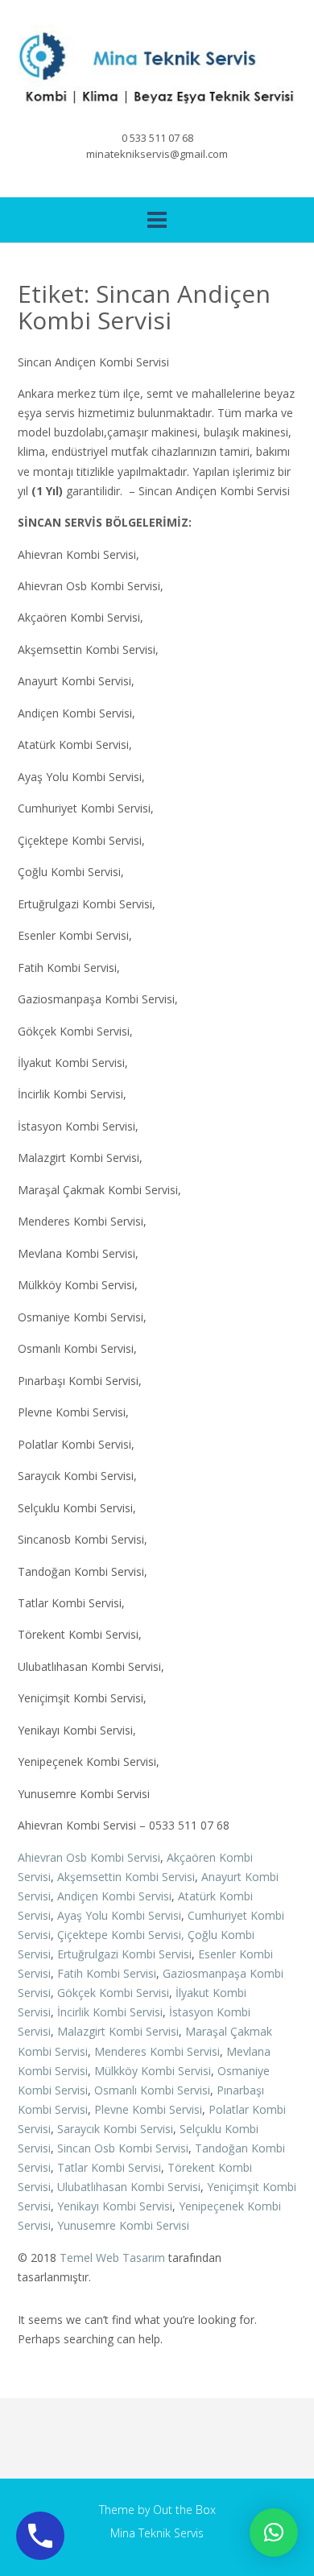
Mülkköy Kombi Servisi (153, 2071)
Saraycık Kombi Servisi (115, 2129)
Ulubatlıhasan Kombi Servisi (129, 2187)
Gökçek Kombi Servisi (113, 1993)
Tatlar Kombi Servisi (109, 2167)
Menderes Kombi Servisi (157, 2051)
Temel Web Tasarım (112, 2258)
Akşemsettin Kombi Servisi (126, 1877)
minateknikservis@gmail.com (157, 154)
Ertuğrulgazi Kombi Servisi (124, 1954)
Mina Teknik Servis (157, 2533)
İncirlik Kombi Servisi (110, 2012)
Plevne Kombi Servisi (148, 2109)
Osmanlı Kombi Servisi (152, 2090)
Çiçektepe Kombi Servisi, (121, 1935)
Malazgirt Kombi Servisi (118, 2031)
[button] (274, 2533)
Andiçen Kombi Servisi (114, 1896)
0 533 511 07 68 (157, 138)
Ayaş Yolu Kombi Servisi (119, 1915)
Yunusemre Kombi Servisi (123, 2225)
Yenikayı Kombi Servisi (115, 2206)
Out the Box (184, 2510)
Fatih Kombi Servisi (107, 1973)
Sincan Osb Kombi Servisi (123, 2148)
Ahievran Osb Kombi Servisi (89, 1857)
